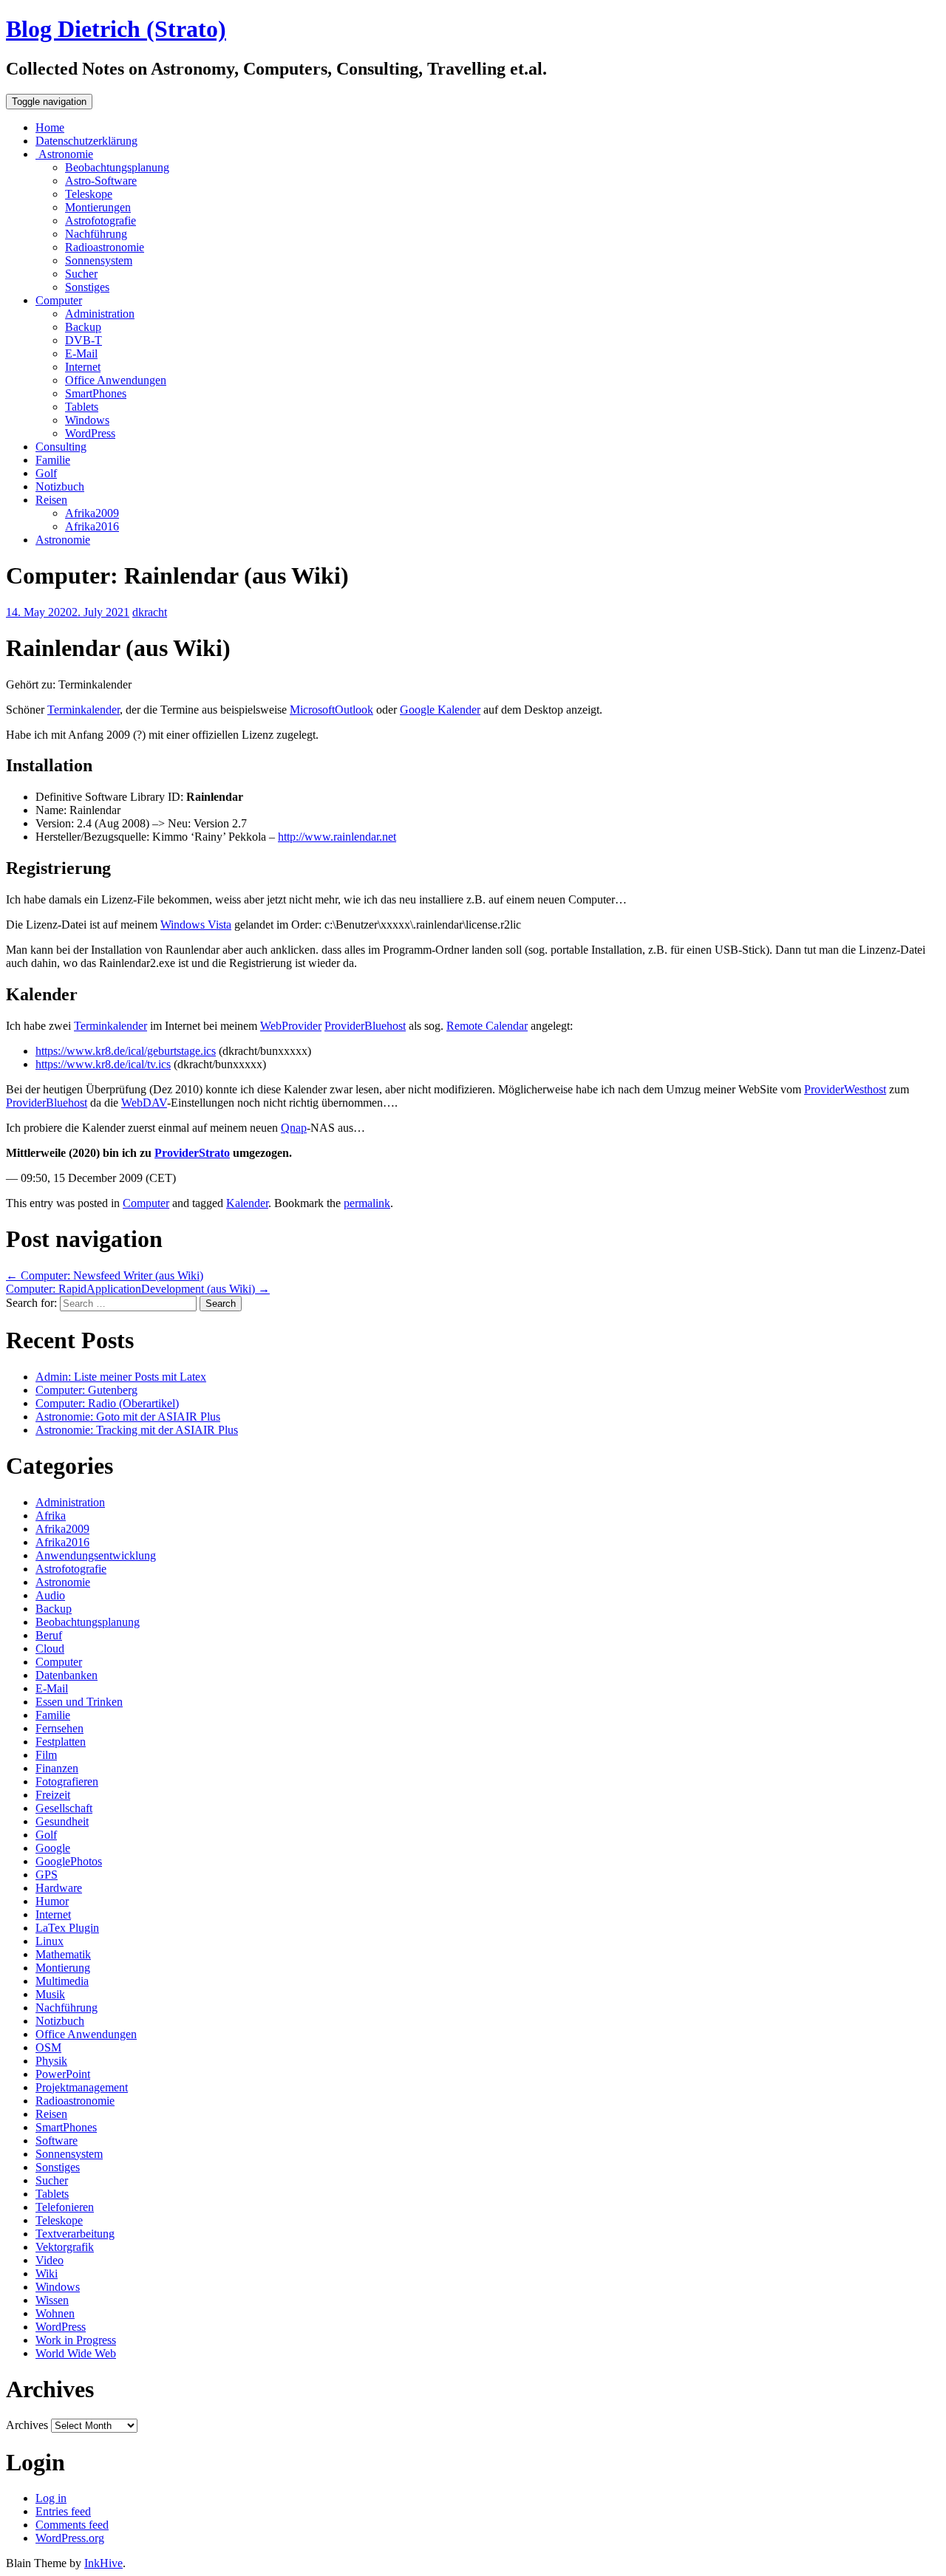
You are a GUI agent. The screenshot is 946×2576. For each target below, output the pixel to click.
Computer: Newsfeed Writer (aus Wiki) (105, 1275)
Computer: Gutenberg (86, 1390)
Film (46, 1755)
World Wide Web (76, 2353)
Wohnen (55, 2313)
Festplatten (61, 1742)
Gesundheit (62, 1821)
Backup (83, 327)
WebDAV (144, 1103)
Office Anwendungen (116, 380)
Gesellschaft (64, 1808)
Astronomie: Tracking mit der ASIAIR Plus (137, 1430)
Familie (53, 460)
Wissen (52, 2300)
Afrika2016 (92, 526)
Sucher (81, 274)
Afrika (51, 1516)
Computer (59, 300)
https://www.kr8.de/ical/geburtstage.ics (126, 1051)
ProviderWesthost (845, 1089)
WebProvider (291, 1026)
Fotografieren (67, 1781)
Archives (27, 2425)
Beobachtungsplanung (117, 167)
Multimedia (62, 1981)
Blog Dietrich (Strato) (116, 29)
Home (50, 127)
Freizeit (53, 1795)
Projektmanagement (82, 2087)
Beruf (49, 1635)
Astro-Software (101, 181)
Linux (50, 1941)
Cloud (50, 1649)
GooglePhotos (69, 1861)
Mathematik (63, 1954)
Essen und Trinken (79, 1702)
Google (53, 1848)
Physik (51, 2061)
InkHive (103, 2563)
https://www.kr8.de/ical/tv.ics (103, 1064)
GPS (47, 1875)
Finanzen (57, 1768)
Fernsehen (59, 1728)
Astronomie (64, 154)
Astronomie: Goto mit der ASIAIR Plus (128, 1417)
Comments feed (72, 2525)
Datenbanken (67, 1675)
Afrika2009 (92, 513)
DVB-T (84, 340)
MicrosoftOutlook (331, 710)
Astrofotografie (101, 221)
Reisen (51, 500)
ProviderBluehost (365, 1026)
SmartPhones (96, 393)
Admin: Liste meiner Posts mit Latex (121, 1377)
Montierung (63, 1968)
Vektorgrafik (65, 2247)
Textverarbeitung (75, 2234)
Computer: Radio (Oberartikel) (107, 1403)
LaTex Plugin (67, 1928)
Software (57, 2141)
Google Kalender (440, 710)
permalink (367, 1203)
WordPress (90, 433)
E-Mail (81, 353)
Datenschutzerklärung (86, 141)
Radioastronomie (105, 247)
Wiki (47, 2273)
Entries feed (63, 2511)
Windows (87, 420)
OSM (48, 2047)
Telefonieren (65, 2207)
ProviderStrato (192, 1153)
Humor (52, 1901)
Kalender (247, 1203)
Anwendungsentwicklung (96, 1555)
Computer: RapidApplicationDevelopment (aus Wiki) (138, 1289)
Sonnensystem (99, 260)
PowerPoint (63, 2074)
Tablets (82, 407)
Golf (46, 473)
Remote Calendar (487, 1026)
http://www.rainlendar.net (337, 837)
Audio (50, 1595)
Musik (50, 1994)
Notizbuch (60, 486)
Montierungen (98, 207)
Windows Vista (196, 925)
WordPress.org (70, 2538)
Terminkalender (84, 710)
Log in (51, 2498)
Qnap (294, 1128)
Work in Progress (76, 2340)
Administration (100, 314)
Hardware (59, 1888)
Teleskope (89, 194)
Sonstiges (87, 287)
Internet (83, 367)
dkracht (150, 612)
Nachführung (96, 234)
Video (50, 2260)
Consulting (61, 447)
